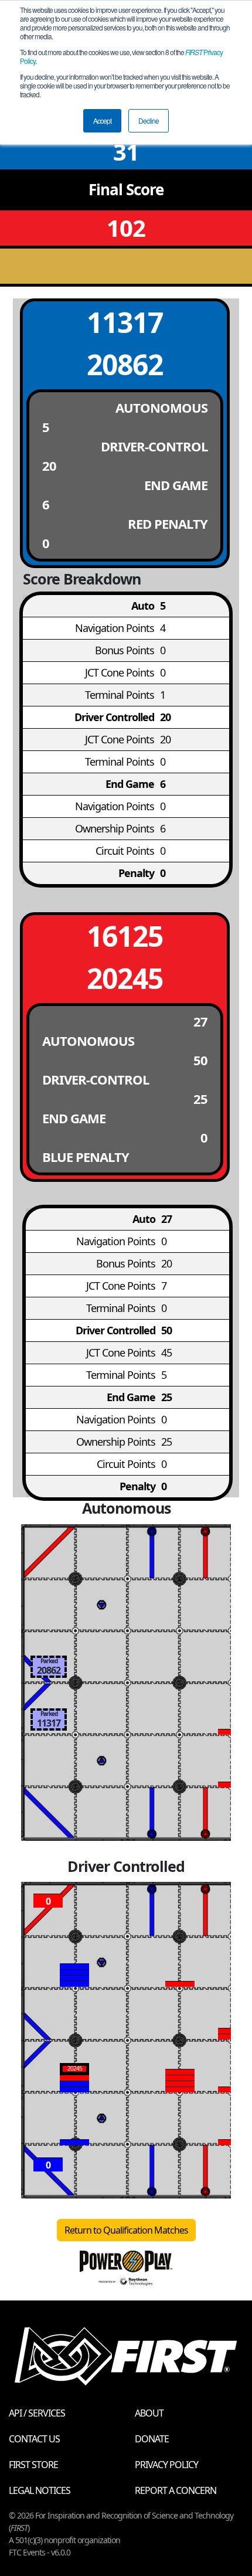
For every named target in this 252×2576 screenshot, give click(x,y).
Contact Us (34, 2439)
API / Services (37, 2413)
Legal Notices (40, 2490)
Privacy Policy (166, 2465)
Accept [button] (102, 120)
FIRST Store (33, 2465)
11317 (125, 322)
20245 (125, 978)
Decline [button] (149, 120)
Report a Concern (176, 2490)
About (149, 2413)
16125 (125, 936)
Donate (152, 2439)
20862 (125, 364)
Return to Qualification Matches (126, 2230)
